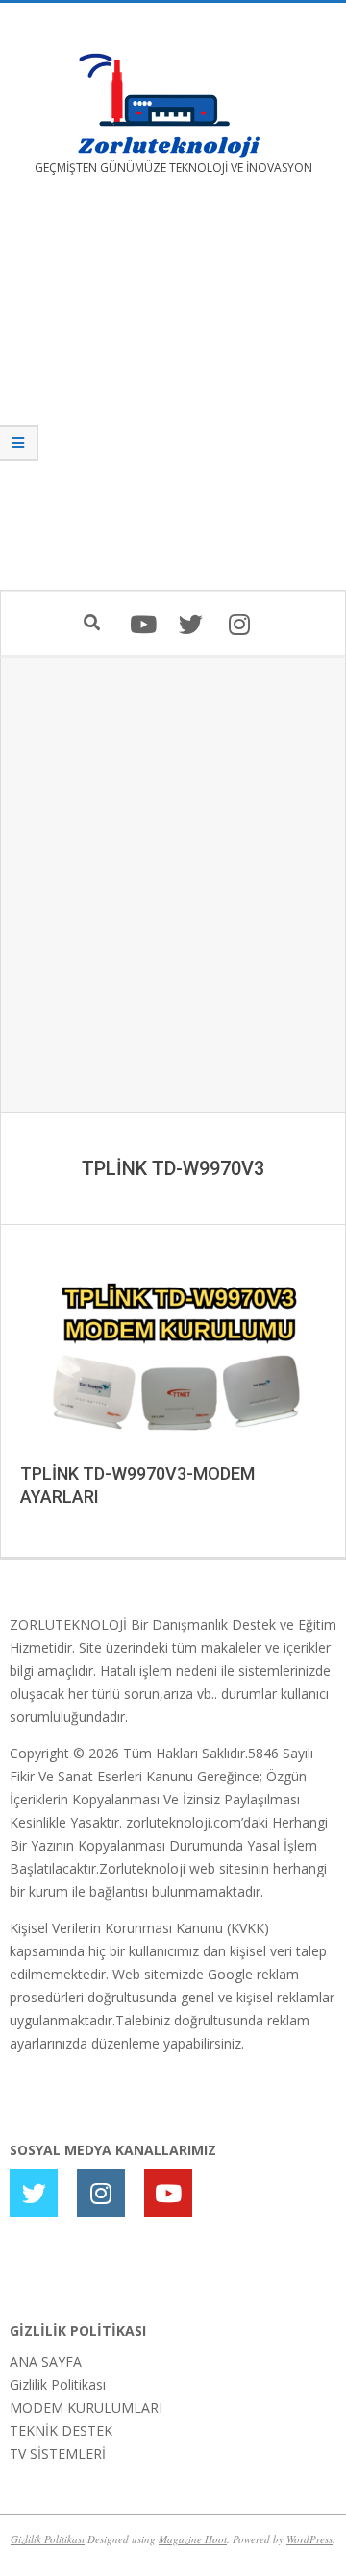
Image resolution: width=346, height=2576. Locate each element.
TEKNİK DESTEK (61, 2430)
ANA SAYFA (46, 2361)
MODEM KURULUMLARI (86, 2407)
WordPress (309, 2539)
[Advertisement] (173, 397)
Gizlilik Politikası (58, 2384)
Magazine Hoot (193, 2539)
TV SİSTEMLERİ (58, 2453)
